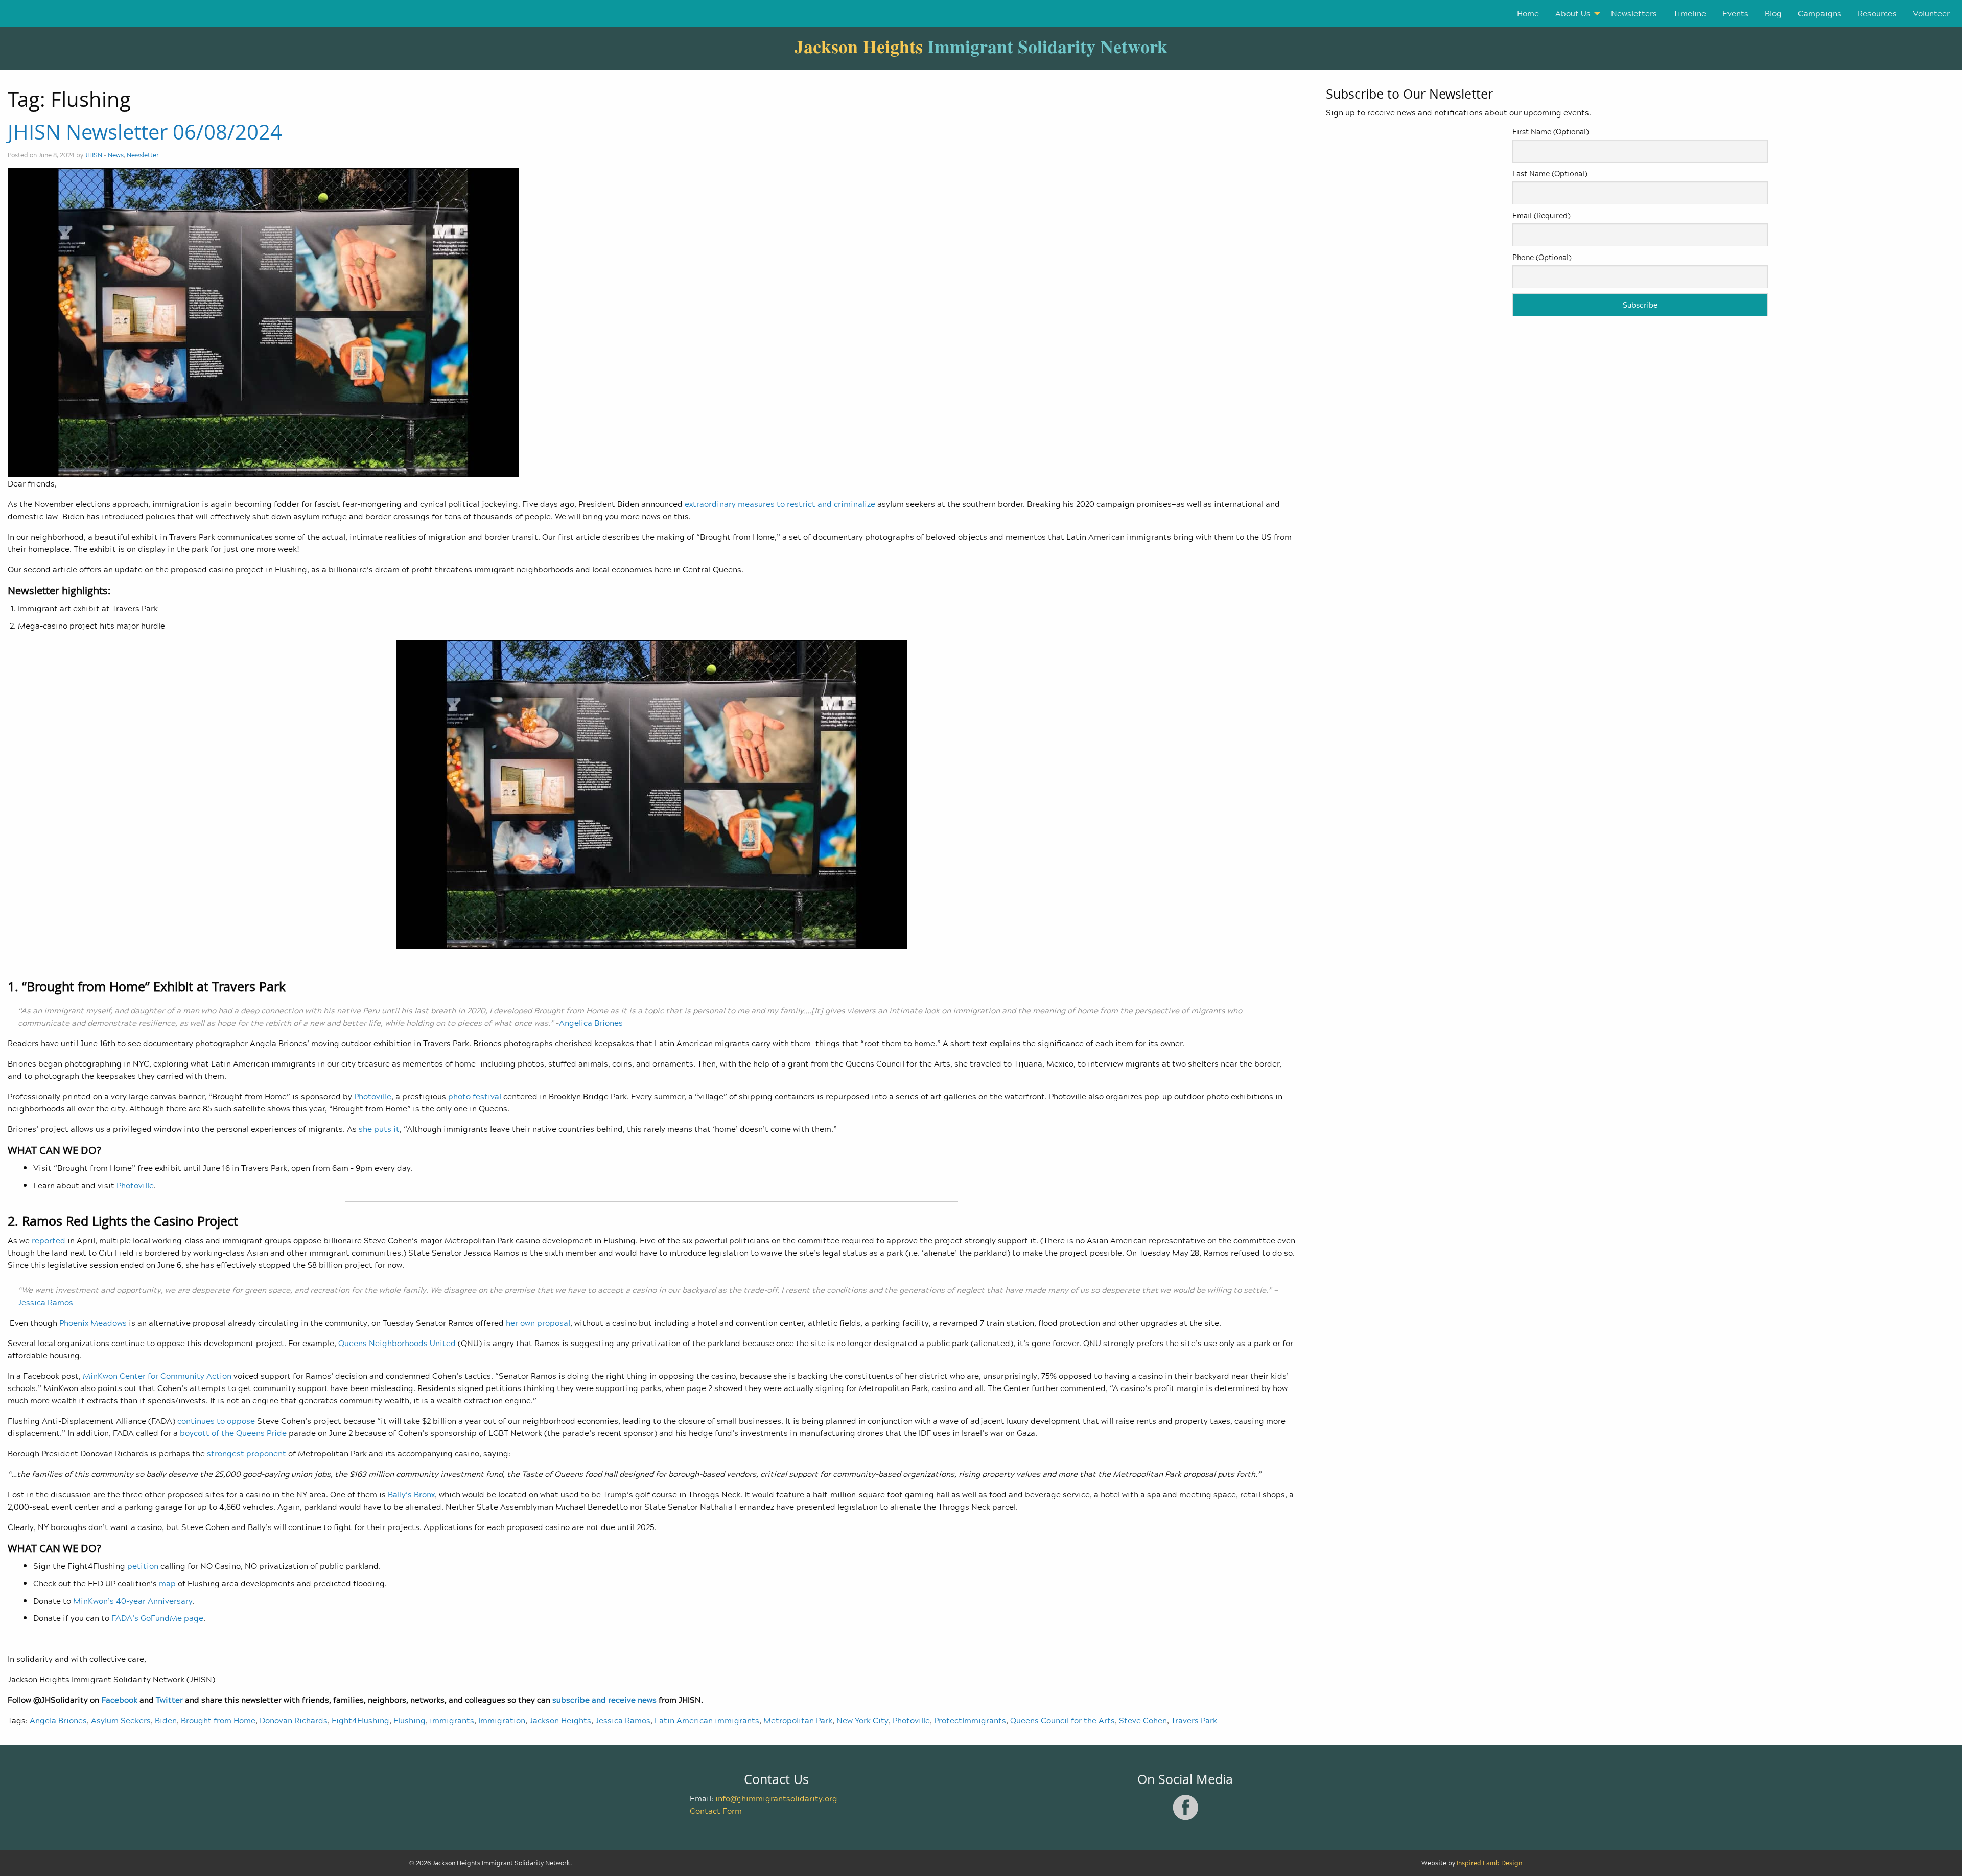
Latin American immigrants (707, 1720)
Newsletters (1634, 13)
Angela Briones (58, 1720)
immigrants (452, 1720)
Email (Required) (1541, 215)
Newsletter (143, 155)
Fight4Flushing (360, 1720)
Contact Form (716, 1811)
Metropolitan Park (798, 1720)
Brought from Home (218, 1720)
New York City (862, 1720)
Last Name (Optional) (1550, 173)
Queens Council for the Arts (1062, 1720)
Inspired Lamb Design (1489, 1863)
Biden (166, 1720)
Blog (1773, 13)
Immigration (502, 1720)
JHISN (94, 155)
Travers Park (1194, 1720)
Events (1735, 13)
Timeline (1690, 13)
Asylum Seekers (121, 1720)
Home (1528, 13)
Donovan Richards (294, 1720)
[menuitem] (1528, 14)
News (116, 155)
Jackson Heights (560, 1720)
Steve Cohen (1143, 1720)
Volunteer (1931, 13)
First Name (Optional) (1550, 132)
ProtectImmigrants (970, 1720)
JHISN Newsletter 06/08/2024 (145, 132)
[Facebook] (1186, 1818)
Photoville (911, 1720)
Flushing (410, 1720)
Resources (1877, 13)
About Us (1573, 13)
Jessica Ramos (623, 1720)
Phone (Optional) (1542, 257)
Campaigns (1820, 13)
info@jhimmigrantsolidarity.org (776, 1798)
